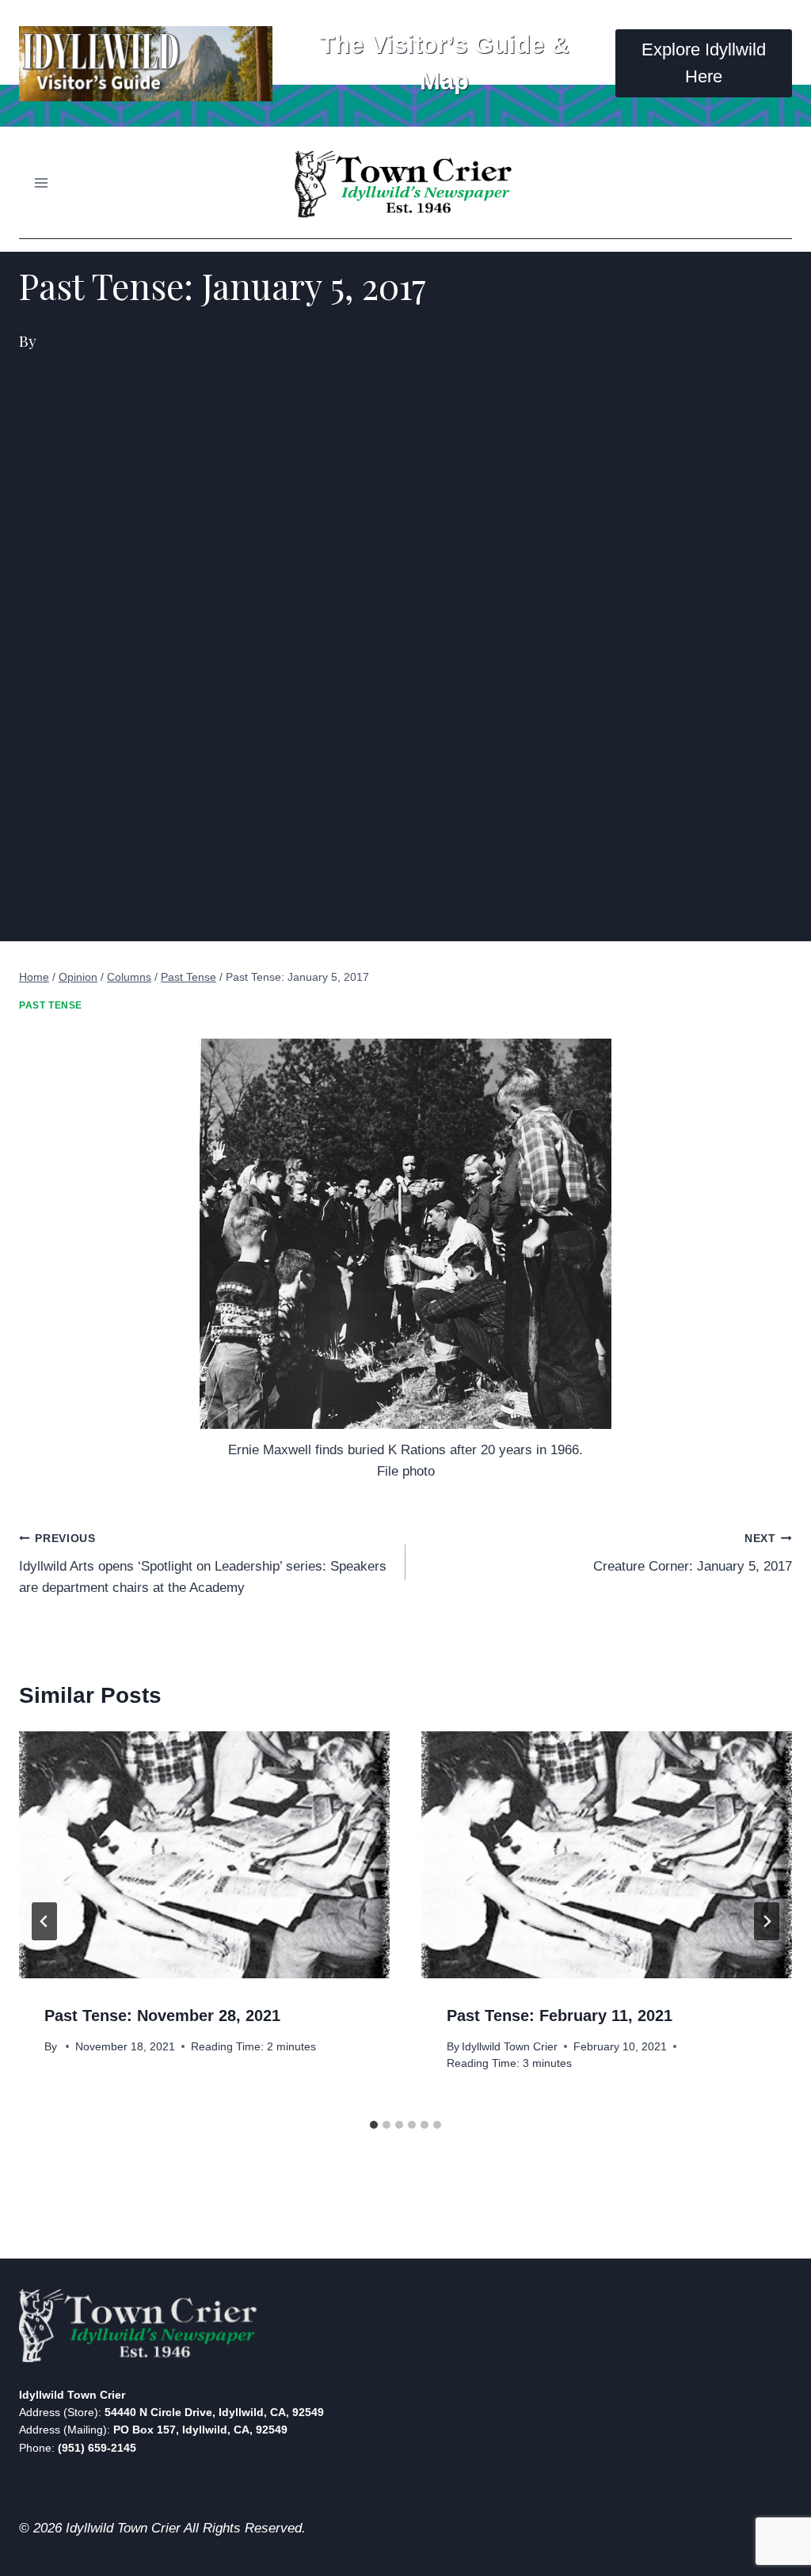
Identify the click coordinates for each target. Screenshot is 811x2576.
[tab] (374, 2125)
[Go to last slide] (44, 1921)
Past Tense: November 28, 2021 (162, 2016)
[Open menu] (42, 182)
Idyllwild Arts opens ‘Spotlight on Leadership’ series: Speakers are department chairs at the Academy (203, 1564)
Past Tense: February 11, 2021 (560, 2016)
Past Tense (51, 1005)
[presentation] (204, 1855)
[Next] (767, 1921)
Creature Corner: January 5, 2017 (693, 1553)
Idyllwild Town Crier (510, 2047)
